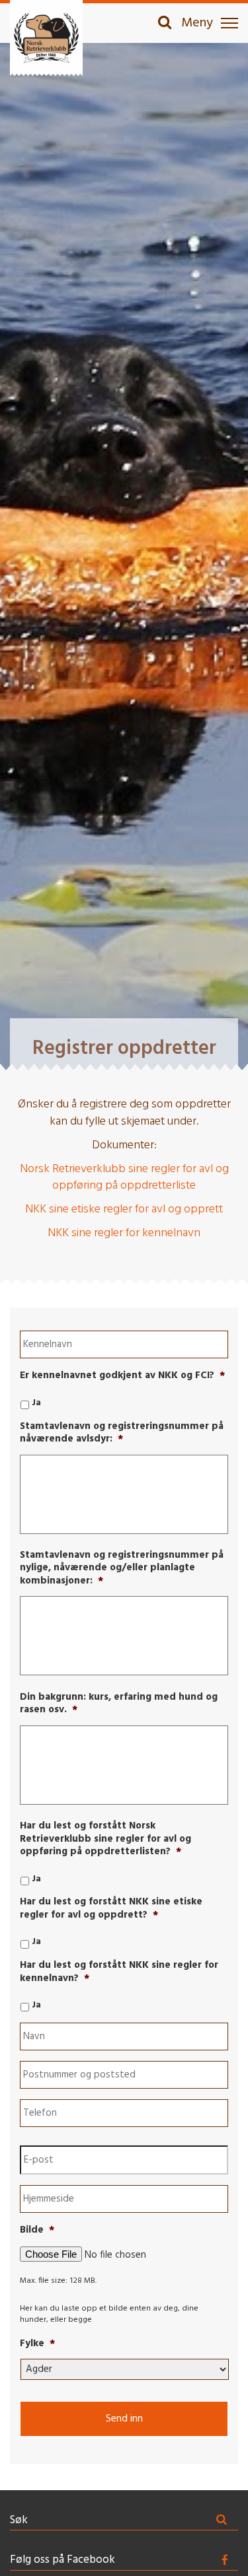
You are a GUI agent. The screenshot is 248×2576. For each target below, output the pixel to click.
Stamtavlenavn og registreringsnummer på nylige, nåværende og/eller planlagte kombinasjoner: (122, 1569)
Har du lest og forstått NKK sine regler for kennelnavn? (119, 1972)
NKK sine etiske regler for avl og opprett (124, 1209)
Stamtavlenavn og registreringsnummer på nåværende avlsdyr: (122, 1433)
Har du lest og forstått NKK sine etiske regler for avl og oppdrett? (111, 1909)
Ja (36, 1403)
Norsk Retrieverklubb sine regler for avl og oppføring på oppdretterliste (124, 1178)
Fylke (37, 2344)
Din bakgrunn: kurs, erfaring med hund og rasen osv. (119, 1704)
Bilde (37, 2231)
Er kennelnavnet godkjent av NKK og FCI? (122, 1376)
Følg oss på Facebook (62, 2560)
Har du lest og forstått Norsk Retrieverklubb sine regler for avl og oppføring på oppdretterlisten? (105, 1839)
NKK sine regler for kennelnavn (124, 1233)
